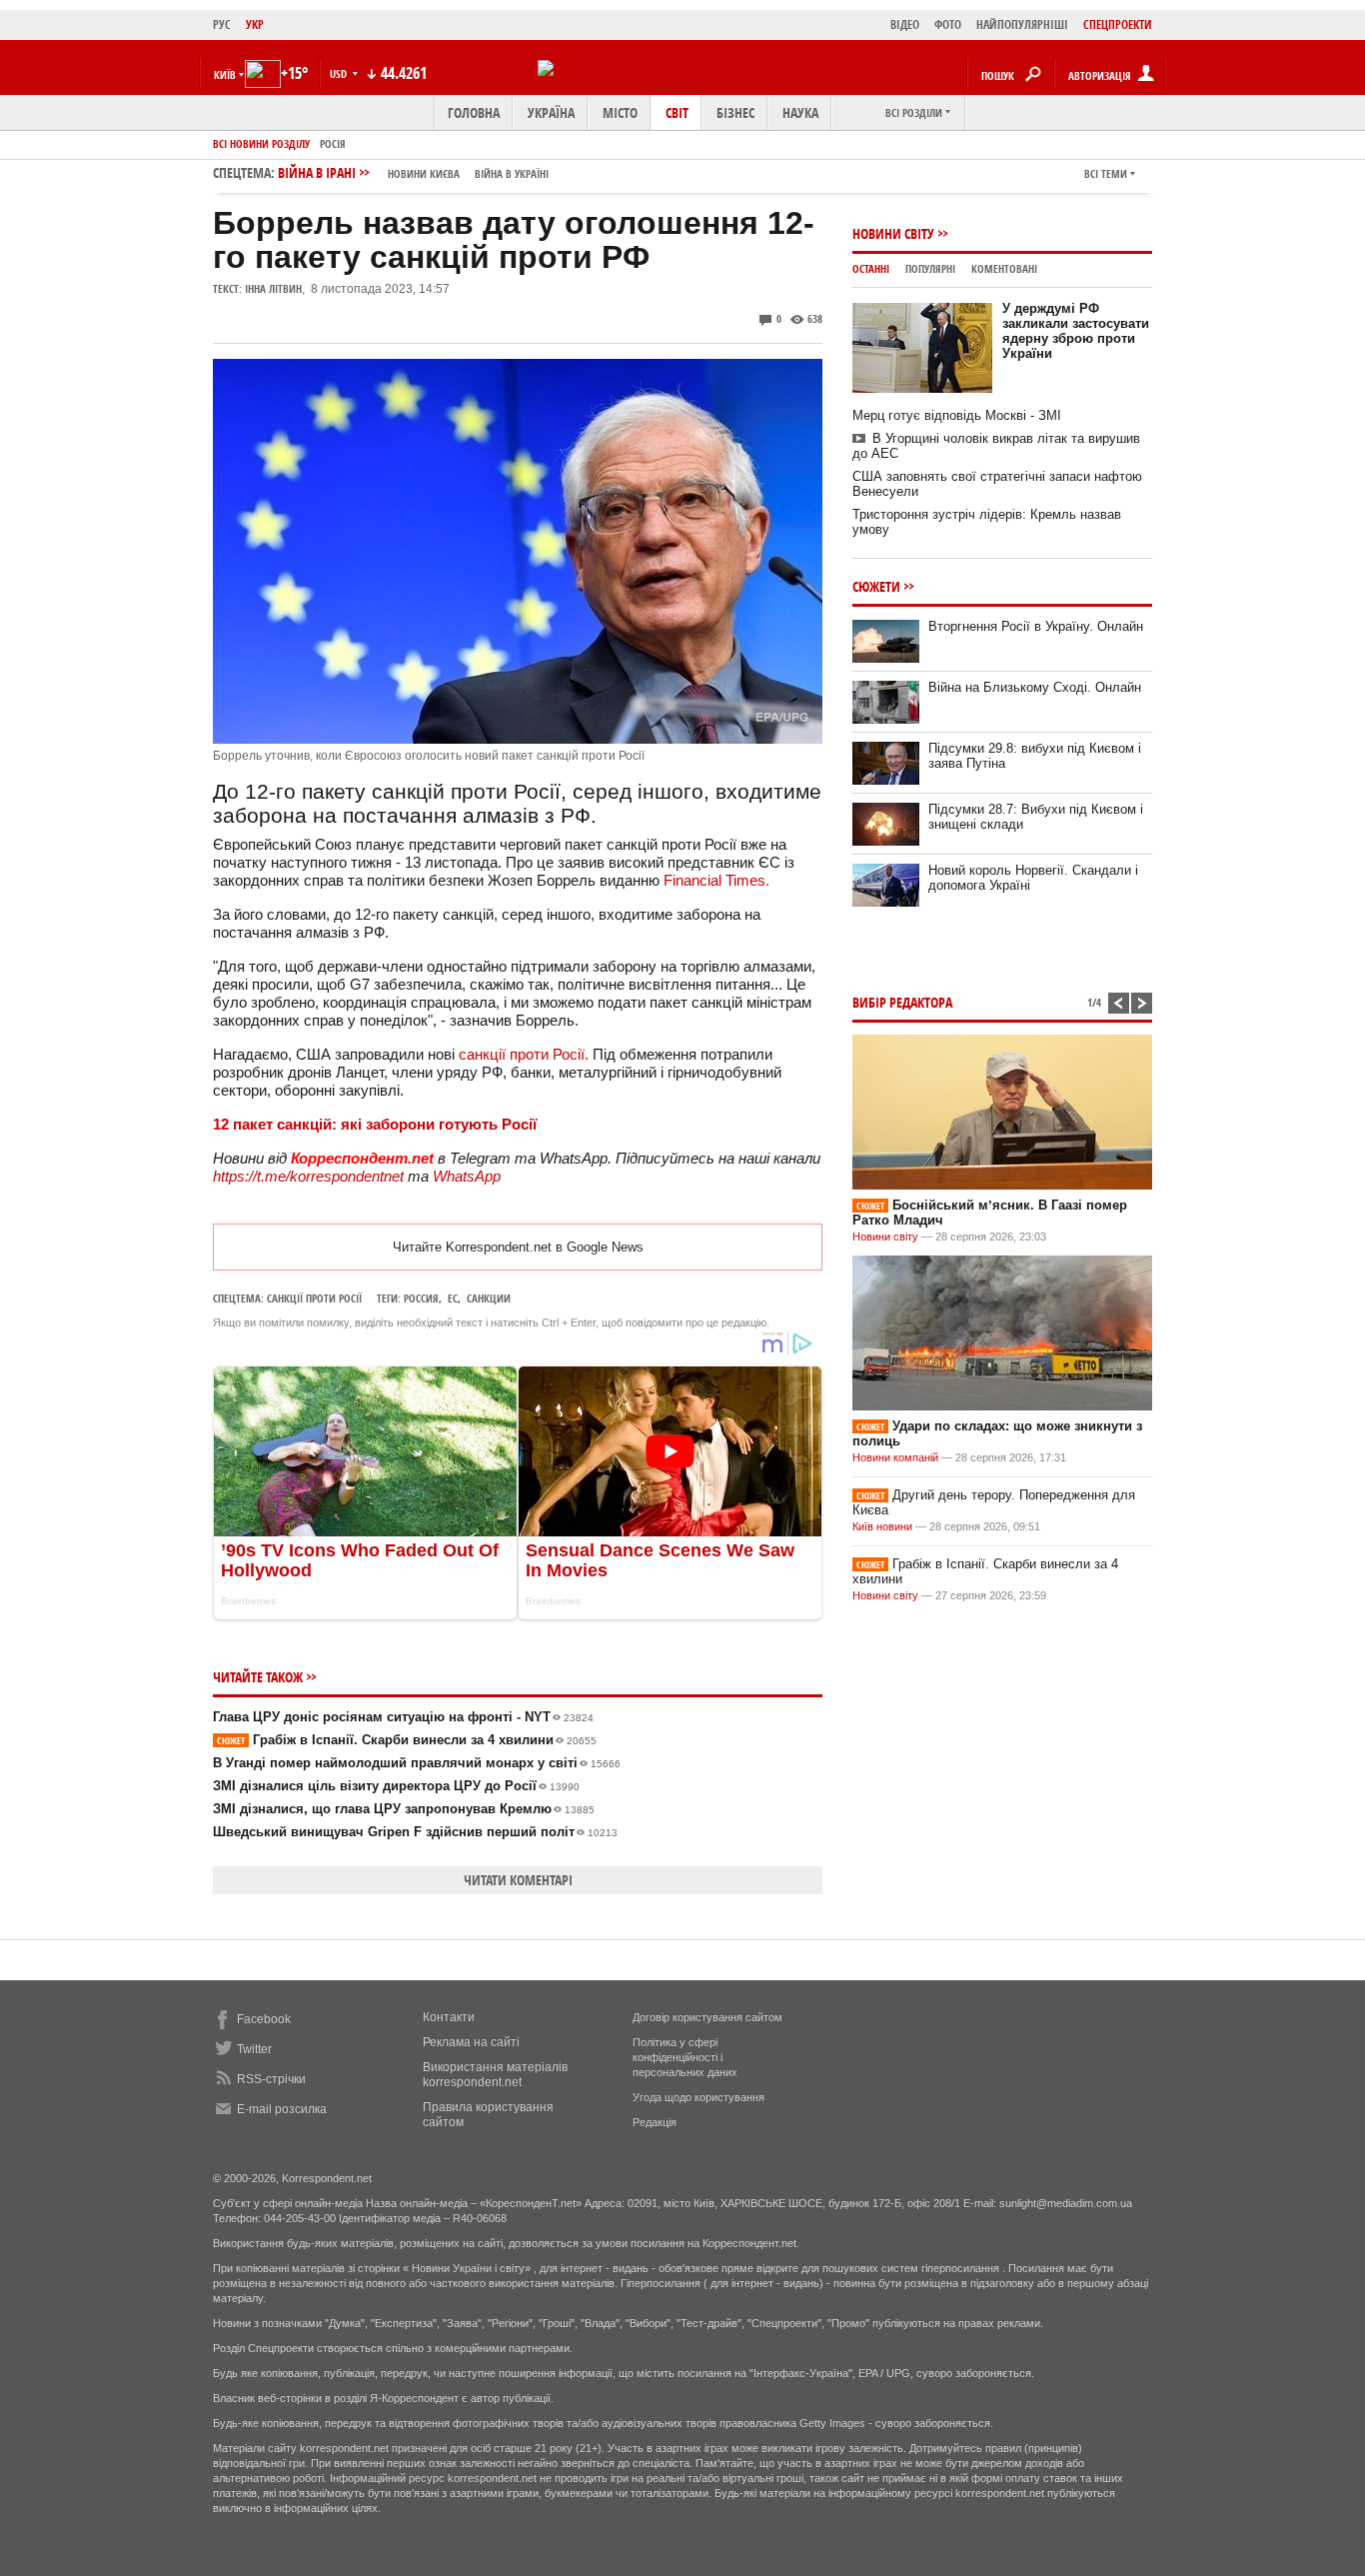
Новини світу (893, 233)
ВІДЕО (905, 24)
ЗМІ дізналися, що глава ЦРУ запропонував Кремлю (404, 1809)
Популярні (930, 268)
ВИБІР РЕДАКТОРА (902, 1002)
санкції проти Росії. (524, 1054)
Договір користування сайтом (707, 2017)
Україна (551, 112)
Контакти (449, 2017)
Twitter (254, 2049)
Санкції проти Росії (314, 1298)
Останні (871, 268)
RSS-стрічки (271, 2079)
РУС (222, 24)
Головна (474, 112)
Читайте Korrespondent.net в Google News (518, 1247)
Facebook (264, 2019)
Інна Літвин (273, 288)
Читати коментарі (518, 1880)
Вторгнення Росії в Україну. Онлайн (1036, 626)
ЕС (453, 1298)
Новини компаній (895, 1457)
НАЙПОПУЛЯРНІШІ (1022, 24)
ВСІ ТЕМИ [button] (1106, 173)
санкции (489, 1298)
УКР (255, 24)
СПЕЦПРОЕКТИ (1118, 24)
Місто (620, 112)
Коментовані (1004, 268)
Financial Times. (716, 880)
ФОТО (948, 24)
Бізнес (735, 112)
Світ (677, 112)
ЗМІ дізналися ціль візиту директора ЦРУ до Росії (396, 1786)
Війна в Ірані (413, 172)
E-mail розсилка (282, 2109)
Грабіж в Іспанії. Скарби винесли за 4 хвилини (407, 1740)
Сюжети (876, 586)
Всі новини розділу (261, 143)
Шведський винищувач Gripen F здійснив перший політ (415, 1832)
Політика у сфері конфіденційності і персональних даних (685, 2057)
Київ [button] (225, 74)
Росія (333, 143)
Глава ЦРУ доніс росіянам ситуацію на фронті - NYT (403, 1717)
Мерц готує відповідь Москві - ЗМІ (957, 415)
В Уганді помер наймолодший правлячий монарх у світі (417, 1763)
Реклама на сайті (471, 2042)
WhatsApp (467, 1176)
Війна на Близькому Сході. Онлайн (1035, 687)
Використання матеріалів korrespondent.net (495, 2075)
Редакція (655, 2122)
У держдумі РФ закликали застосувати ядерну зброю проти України (1076, 331)
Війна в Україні (512, 173)
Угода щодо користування (698, 2097)
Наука (800, 112)
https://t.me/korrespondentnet (308, 1176)
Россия (421, 1298)
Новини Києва (424, 173)
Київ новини (882, 1526)
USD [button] (340, 73)
